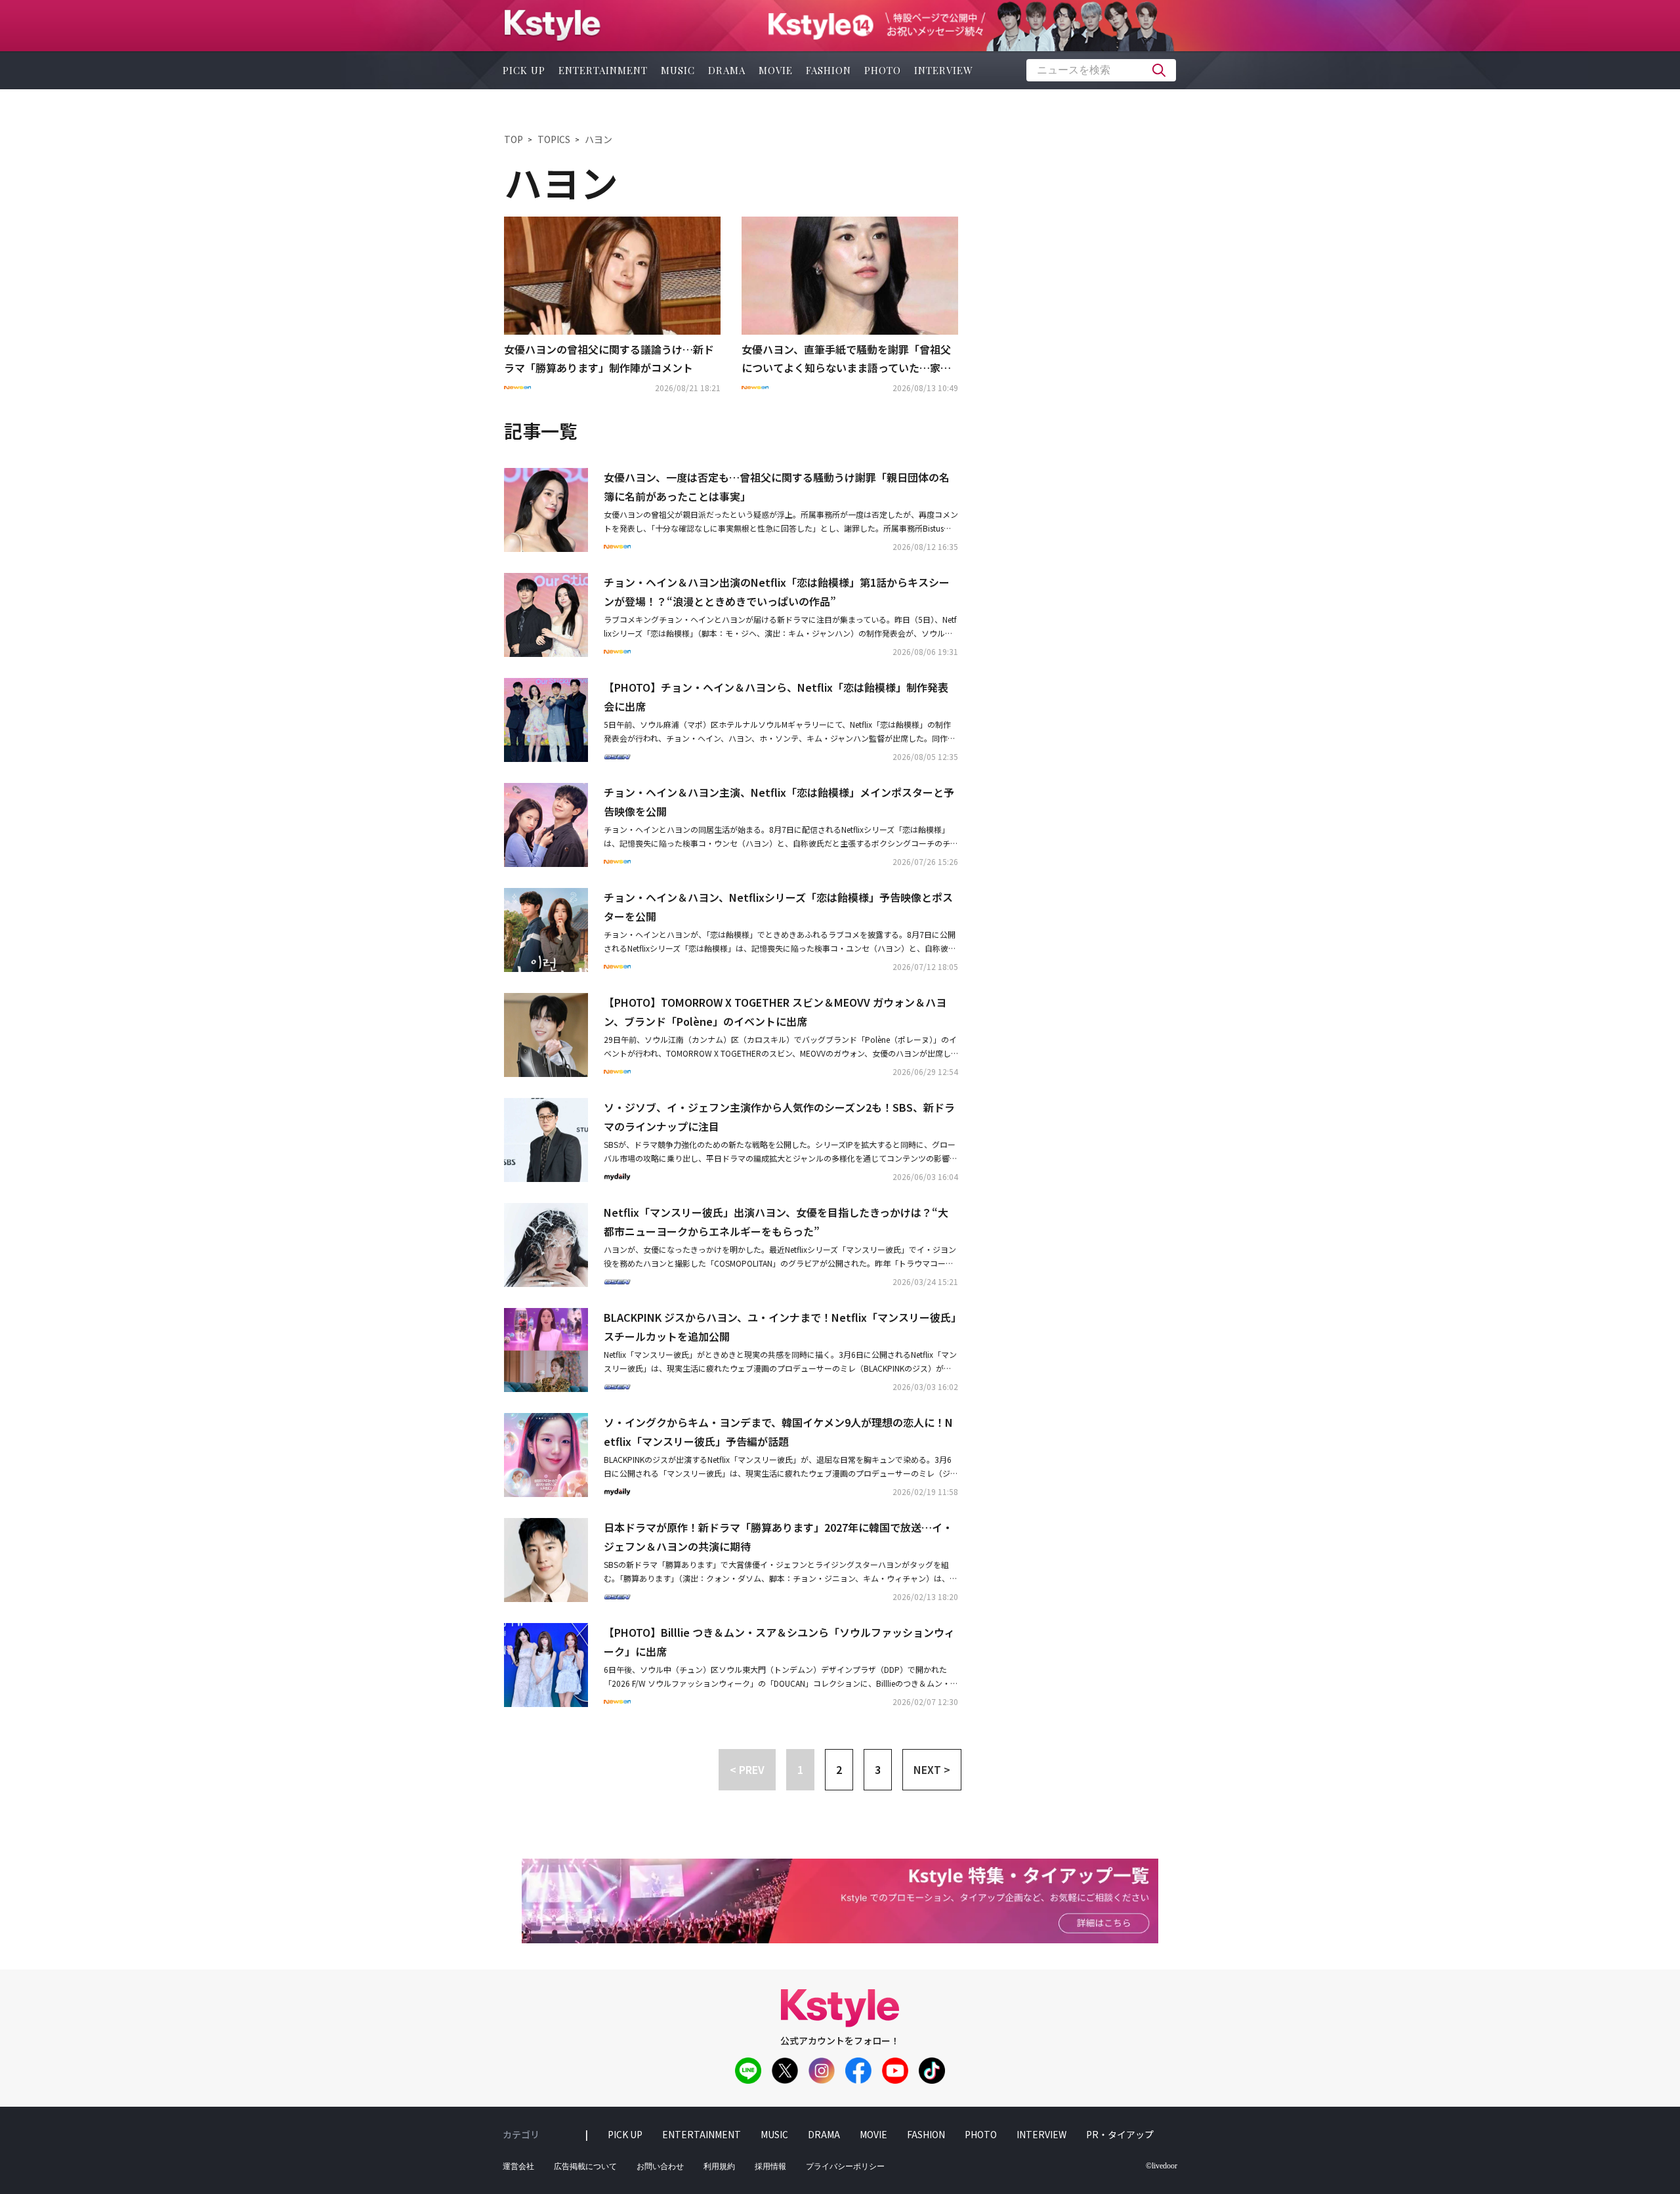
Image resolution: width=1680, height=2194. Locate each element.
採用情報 (770, 2166)
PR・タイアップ (1120, 2134)
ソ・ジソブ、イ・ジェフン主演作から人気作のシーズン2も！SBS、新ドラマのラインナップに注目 (779, 1117)
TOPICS (554, 139)
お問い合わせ (660, 2166)
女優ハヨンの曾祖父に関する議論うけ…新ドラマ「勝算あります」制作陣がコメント (609, 359)
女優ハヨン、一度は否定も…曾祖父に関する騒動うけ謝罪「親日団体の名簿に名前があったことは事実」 (777, 487)
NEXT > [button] (932, 1769)
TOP (514, 139)
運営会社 (518, 2166)
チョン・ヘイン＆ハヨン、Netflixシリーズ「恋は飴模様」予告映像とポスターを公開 (778, 907)
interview (944, 70)
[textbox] (1101, 70)
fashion (829, 70)
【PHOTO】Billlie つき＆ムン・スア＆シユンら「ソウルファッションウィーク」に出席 (779, 1642)
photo (883, 70)
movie (776, 70)
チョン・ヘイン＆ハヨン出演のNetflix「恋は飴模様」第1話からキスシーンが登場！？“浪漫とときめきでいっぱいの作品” (777, 592)
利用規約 (719, 2166)
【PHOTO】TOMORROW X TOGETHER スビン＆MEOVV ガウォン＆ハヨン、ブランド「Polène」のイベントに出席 (775, 1012)
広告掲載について (585, 2166)
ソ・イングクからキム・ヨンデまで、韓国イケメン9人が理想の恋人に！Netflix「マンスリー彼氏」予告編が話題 (778, 1432)
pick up (524, 70)
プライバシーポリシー (845, 2166)
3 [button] (878, 1769)
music (678, 70)
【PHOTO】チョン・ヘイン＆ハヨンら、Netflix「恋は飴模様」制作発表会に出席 (776, 697)
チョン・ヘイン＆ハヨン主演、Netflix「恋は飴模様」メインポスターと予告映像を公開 (779, 802)
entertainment (603, 70)
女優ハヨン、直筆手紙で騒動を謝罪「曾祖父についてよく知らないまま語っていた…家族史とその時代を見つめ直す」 (846, 360)
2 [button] (839, 1769)
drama (727, 70)
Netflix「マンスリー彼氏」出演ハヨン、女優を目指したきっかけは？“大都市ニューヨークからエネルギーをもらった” (776, 1222)
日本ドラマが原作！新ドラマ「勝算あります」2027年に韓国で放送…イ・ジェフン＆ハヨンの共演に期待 (778, 1537)
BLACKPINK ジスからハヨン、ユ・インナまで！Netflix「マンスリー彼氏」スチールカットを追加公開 (780, 1327)
